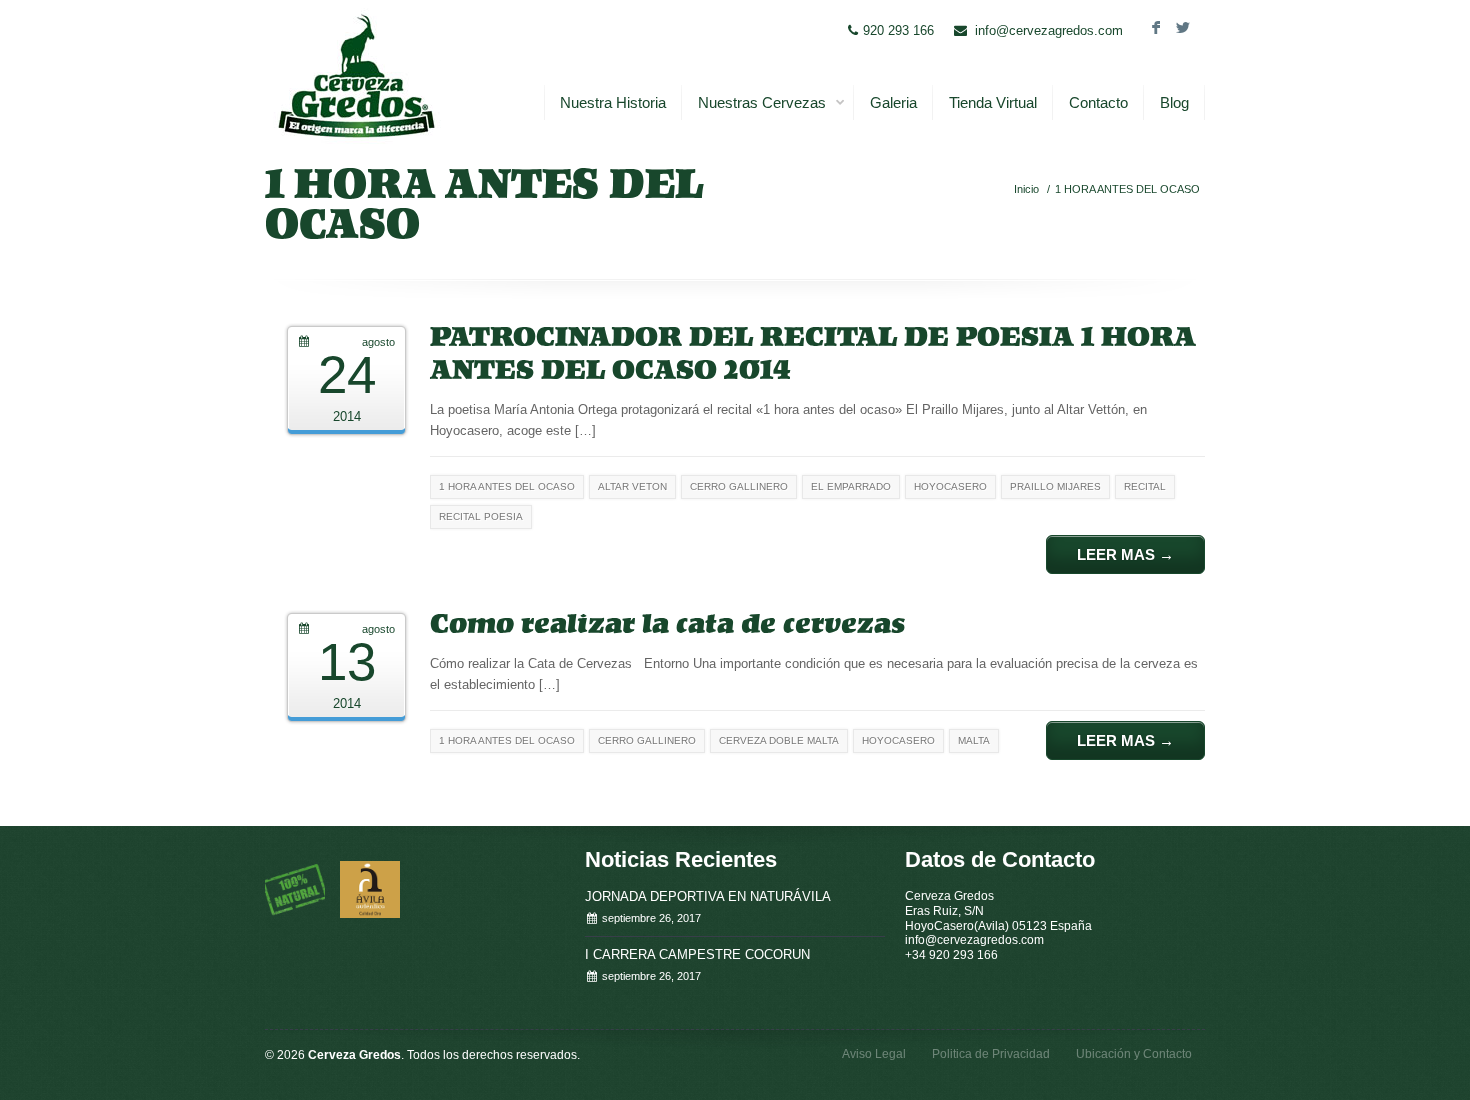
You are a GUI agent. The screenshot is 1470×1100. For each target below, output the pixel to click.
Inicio (1026, 189)
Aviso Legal (874, 1054)
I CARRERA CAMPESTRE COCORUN (697, 954)
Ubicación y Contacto (1134, 1054)
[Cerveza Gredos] (355, 75)
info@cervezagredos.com (1049, 30)
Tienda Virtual (993, 102)
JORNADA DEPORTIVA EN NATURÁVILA (708, 896)
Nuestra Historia (613, 102)
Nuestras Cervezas (762, 102)
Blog (1174, 102)
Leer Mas (1125, 554)
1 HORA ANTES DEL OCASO (1127, 189)
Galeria (893, 102)
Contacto (1098, 102)
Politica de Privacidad (991, 1054)
